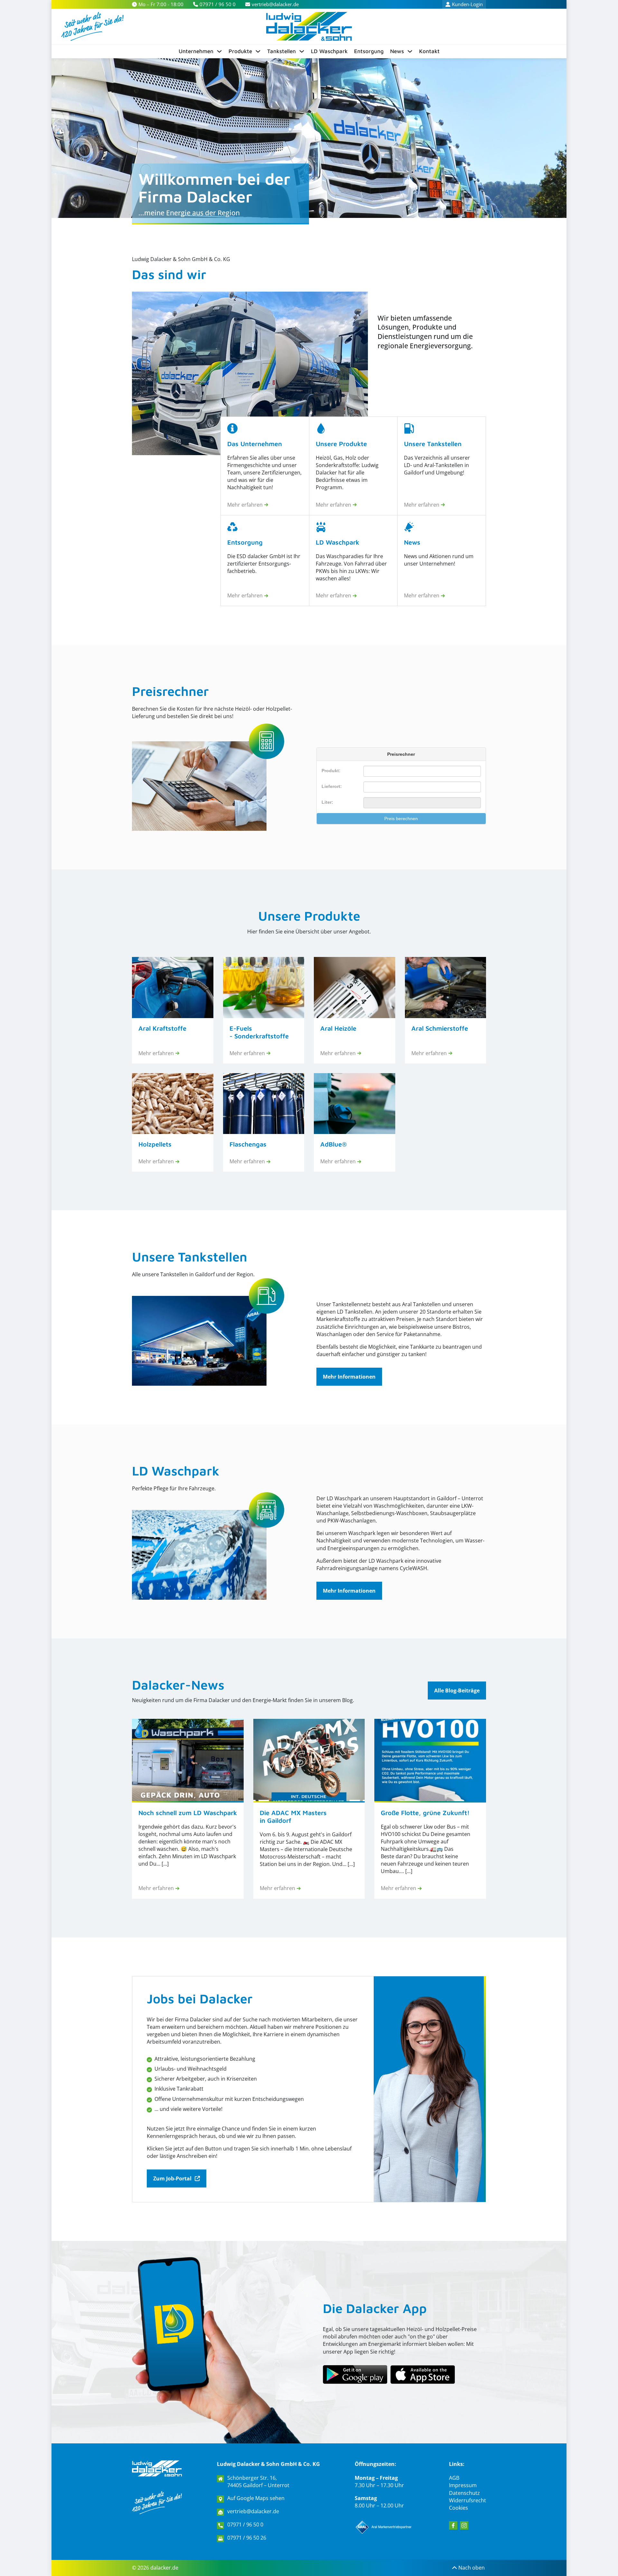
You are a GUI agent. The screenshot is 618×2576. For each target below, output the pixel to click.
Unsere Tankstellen (190, 1256)
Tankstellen (281, 51)
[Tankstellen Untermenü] (302, 51)
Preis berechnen (401, 819)
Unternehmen (196, 51)
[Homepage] (157, 2468)
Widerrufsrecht (468, 2500)
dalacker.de (164, 2568)
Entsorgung (369, 51)
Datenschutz (464, 2493)
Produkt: (331, 771)
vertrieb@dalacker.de (253, 2511)
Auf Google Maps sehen (256, 2498)
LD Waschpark (329, 51)
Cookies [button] (459, 2508)
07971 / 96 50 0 (245, 2525)
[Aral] (384, 2527)
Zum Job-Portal (172, 2178)
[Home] (309, 26)
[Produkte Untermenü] (258, 51)
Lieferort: (332, 786)
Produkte (240, 51)
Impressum (463, 2485)
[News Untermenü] (410, 51)
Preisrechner (170, 691)
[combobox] (422, 787)
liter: (327, 802)
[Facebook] (453, 2525)
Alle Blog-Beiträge (457, 1691)
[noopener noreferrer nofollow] (423, 2375)
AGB (454, 2478)
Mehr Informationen (349, 1377)
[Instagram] (464, 2525)
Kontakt (429, 51)
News (397, 51)
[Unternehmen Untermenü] (219, 51)
